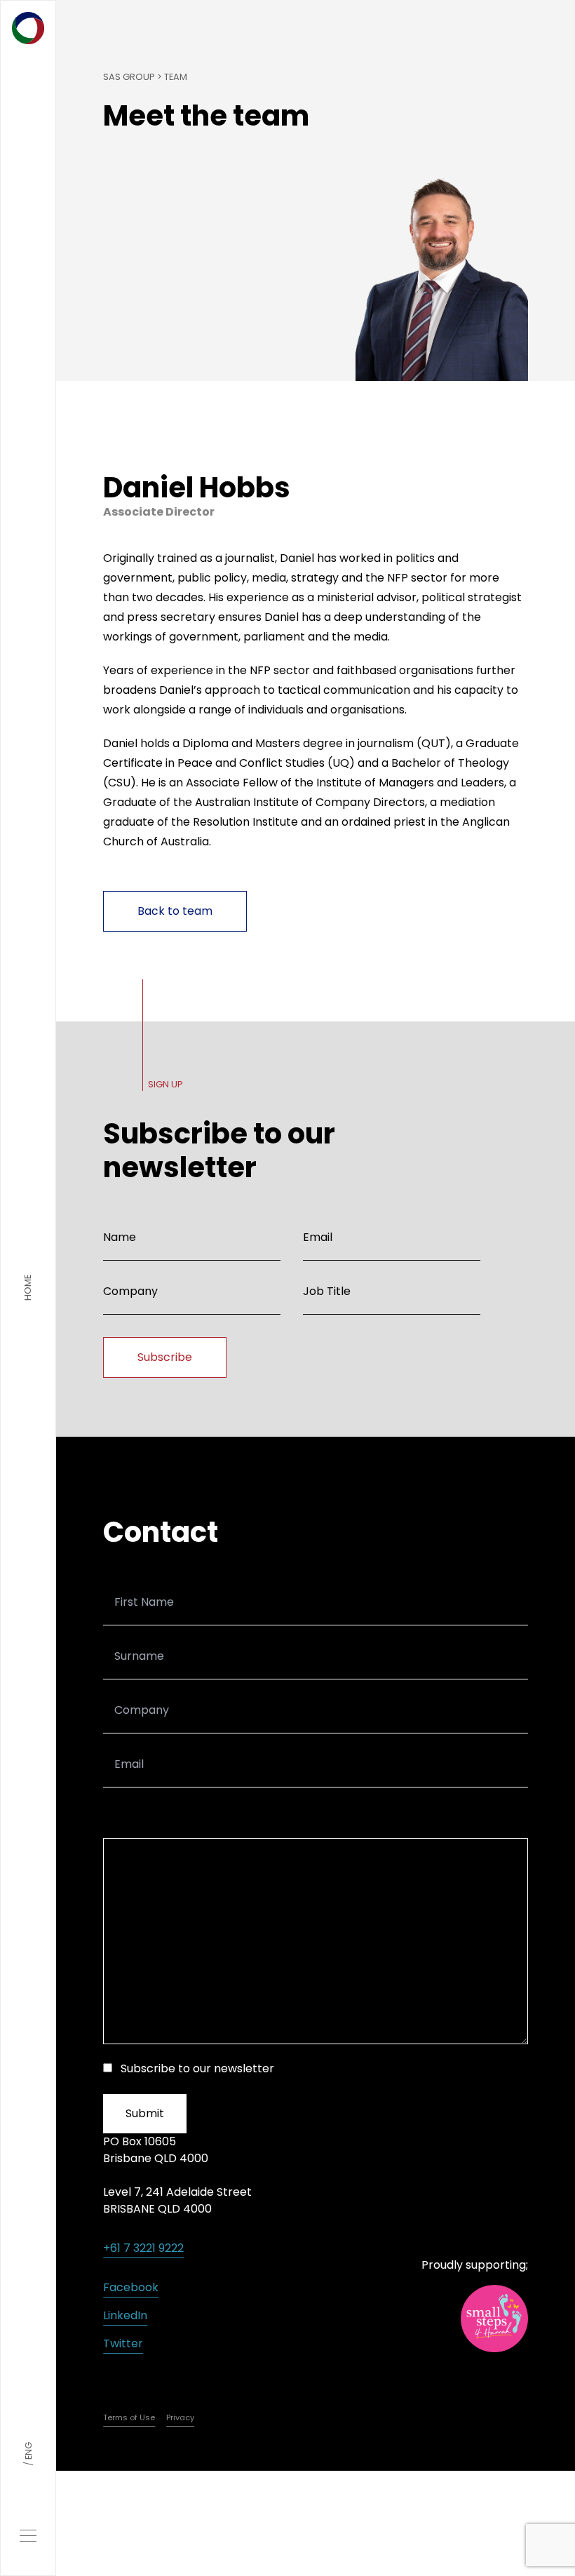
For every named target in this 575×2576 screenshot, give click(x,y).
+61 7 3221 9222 (143, 2248)
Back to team (175, 911)
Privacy (180, 2417)
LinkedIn (125, 2315)
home (28, 1288)
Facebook (131, 2287)
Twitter (123, 2343)
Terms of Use (129, 2417)
